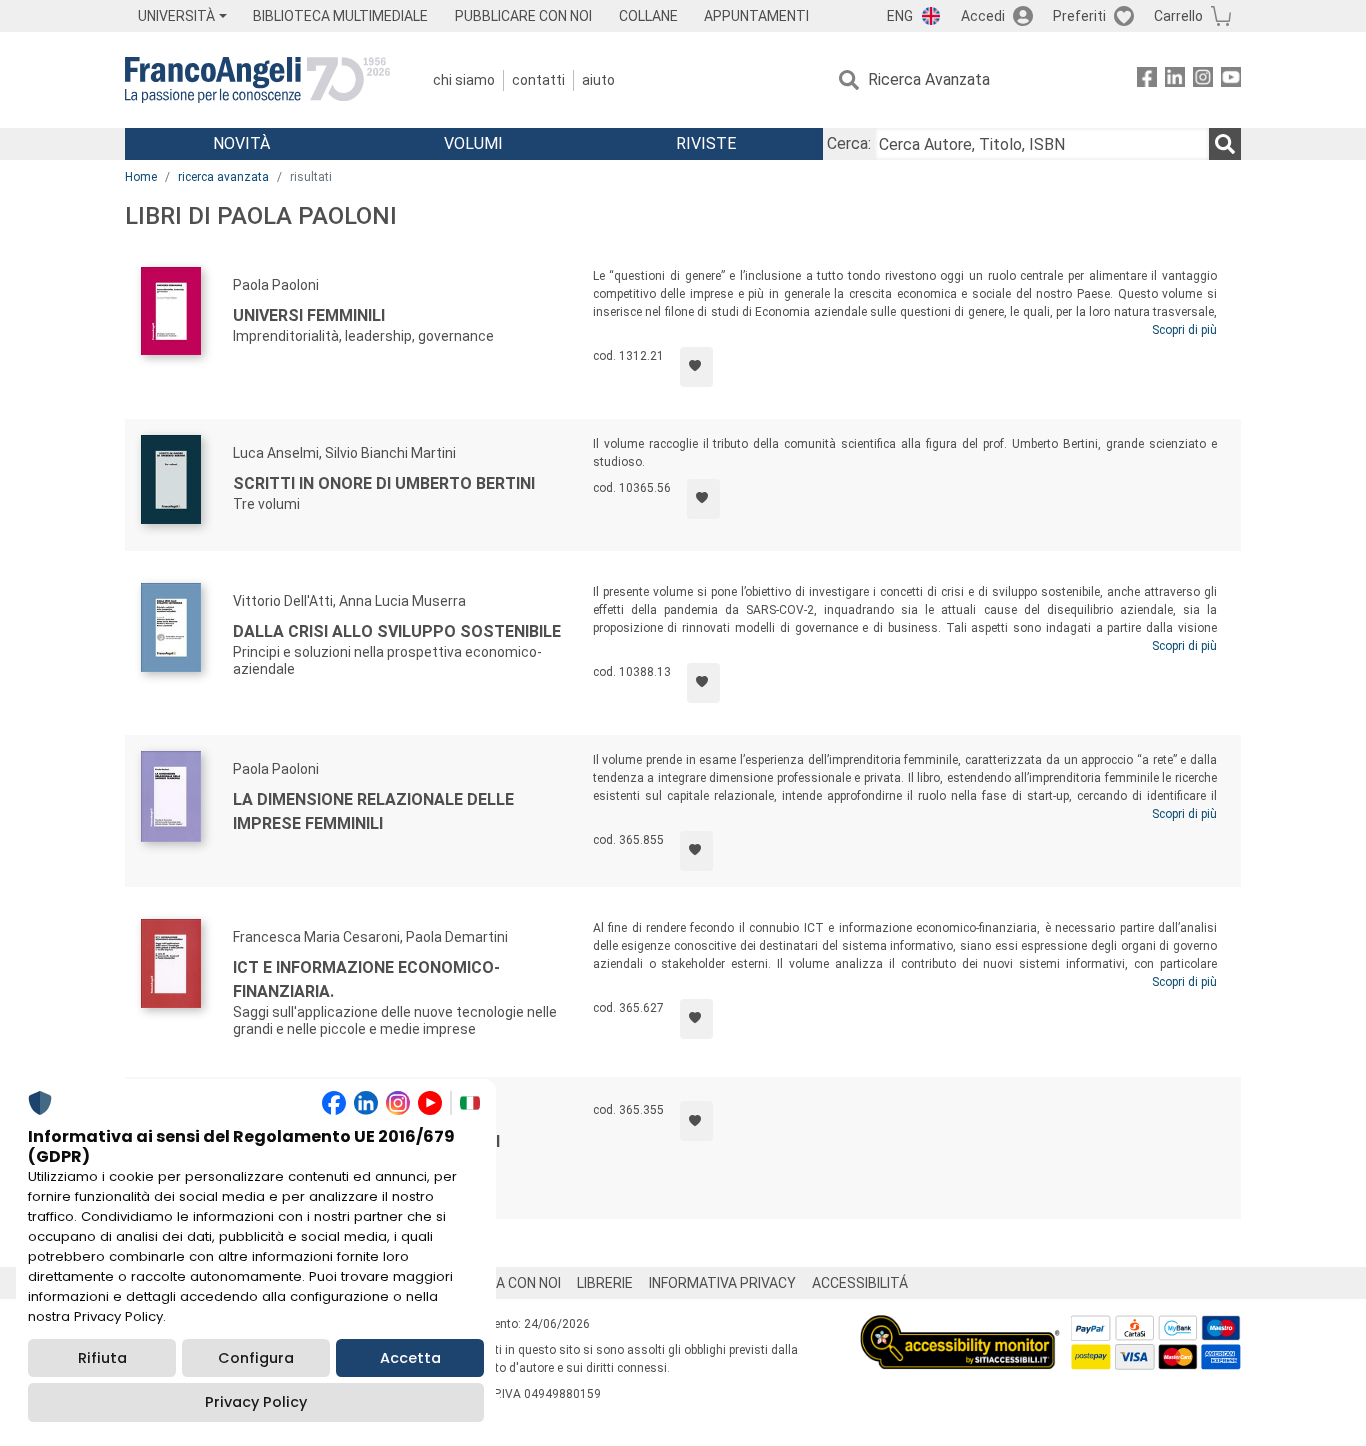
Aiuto (598, 80)
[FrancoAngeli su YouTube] (1231, 80)
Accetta (410, 1358)
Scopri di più (1184, 330)
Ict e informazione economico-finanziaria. (366, 979)
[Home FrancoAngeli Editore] (257, 80)
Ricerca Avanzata (929, 79)
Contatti (538, 80)
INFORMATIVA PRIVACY (722, 1283)
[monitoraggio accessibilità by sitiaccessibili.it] (960, 1326)
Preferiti (1079, 16)
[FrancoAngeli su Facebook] (1147, 80)
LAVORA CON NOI (507, 1283)
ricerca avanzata (223, 177)
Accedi (983, 16)
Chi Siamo (464, 80)
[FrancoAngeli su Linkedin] (1175, 80)
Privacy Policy (256, 1402)
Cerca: (849, 143)
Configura (256, 1358)
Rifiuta (102, 1358)
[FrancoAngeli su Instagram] (1203, 80)
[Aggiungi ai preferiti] (696, 367)
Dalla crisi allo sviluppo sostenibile (397, 631)
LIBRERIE (605, 1283)
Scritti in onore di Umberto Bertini (384, 483)
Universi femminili (309, 315)
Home (141, 177)
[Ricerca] (1225, 144)
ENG (900, 16)
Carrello (1178, 16)
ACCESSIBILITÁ (860, 1283)
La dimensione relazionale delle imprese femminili (373, 811)
